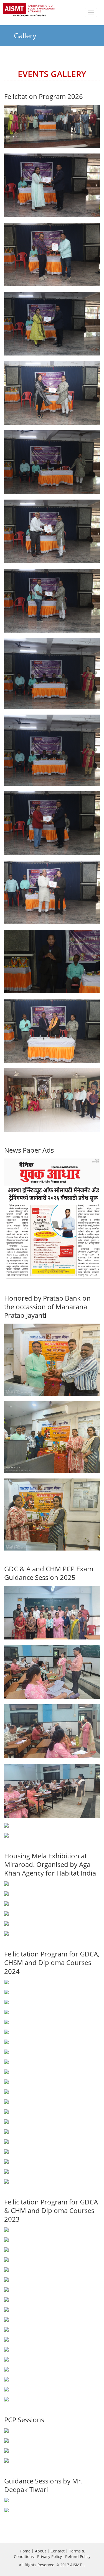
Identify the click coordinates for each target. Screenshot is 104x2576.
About (40, 2551)
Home (25, 2551)
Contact (58, 2551)
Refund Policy (78, 2556)
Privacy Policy (50, 2556)
